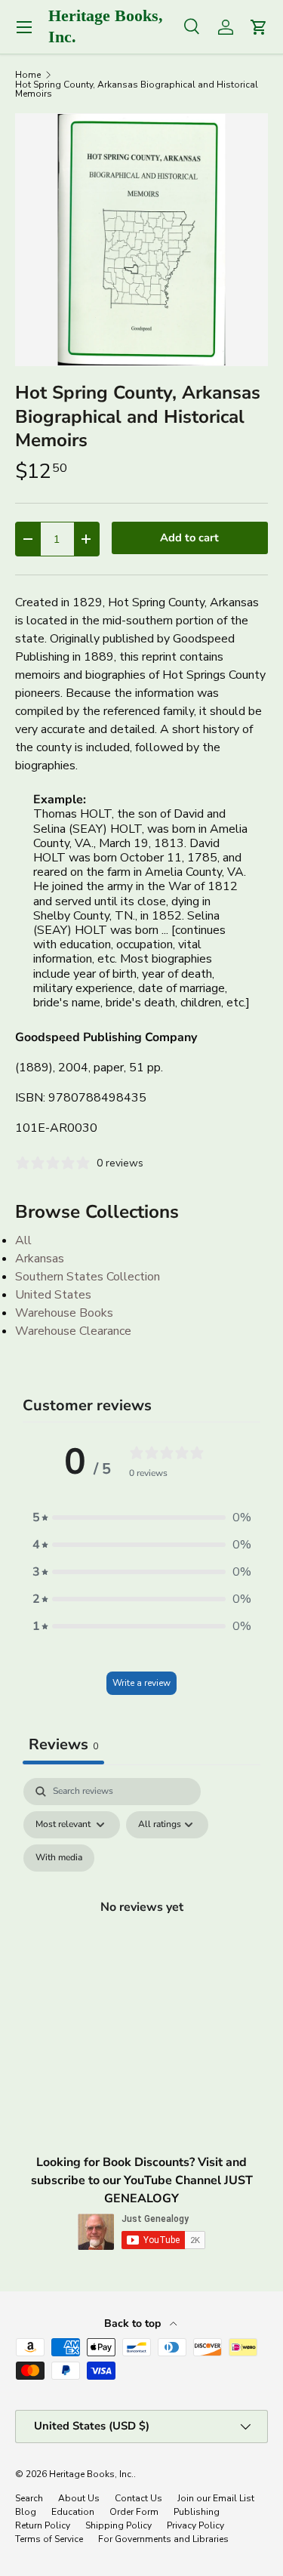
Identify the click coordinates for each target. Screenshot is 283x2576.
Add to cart (189, 538)
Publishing (197, 2512)
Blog (26, 2512)
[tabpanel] (141, 1924)
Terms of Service (49, 2539)
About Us (79, 2498)
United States (53, 1295)
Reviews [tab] (63, 1744)
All (23, 1240)
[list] (141, 240)
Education (73, 2512)
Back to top (134, 2323)
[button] (142, 1518)
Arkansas (40, 1259)
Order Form (134, 2512)
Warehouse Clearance (73, 1331)
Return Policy (43, 2525)
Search (29, 2498)
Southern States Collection (88, 1277)
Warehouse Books (64, 1313)
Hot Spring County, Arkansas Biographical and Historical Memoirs (137, 89)
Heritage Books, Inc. (91, 2474)
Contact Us (138, 2498)
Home (28, 75)
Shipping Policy (118, 2525)
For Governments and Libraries (163, 2539)
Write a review (141, 1683)
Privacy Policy (195, 2525)
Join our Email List (216, 2498)
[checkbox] (59, 1858)
